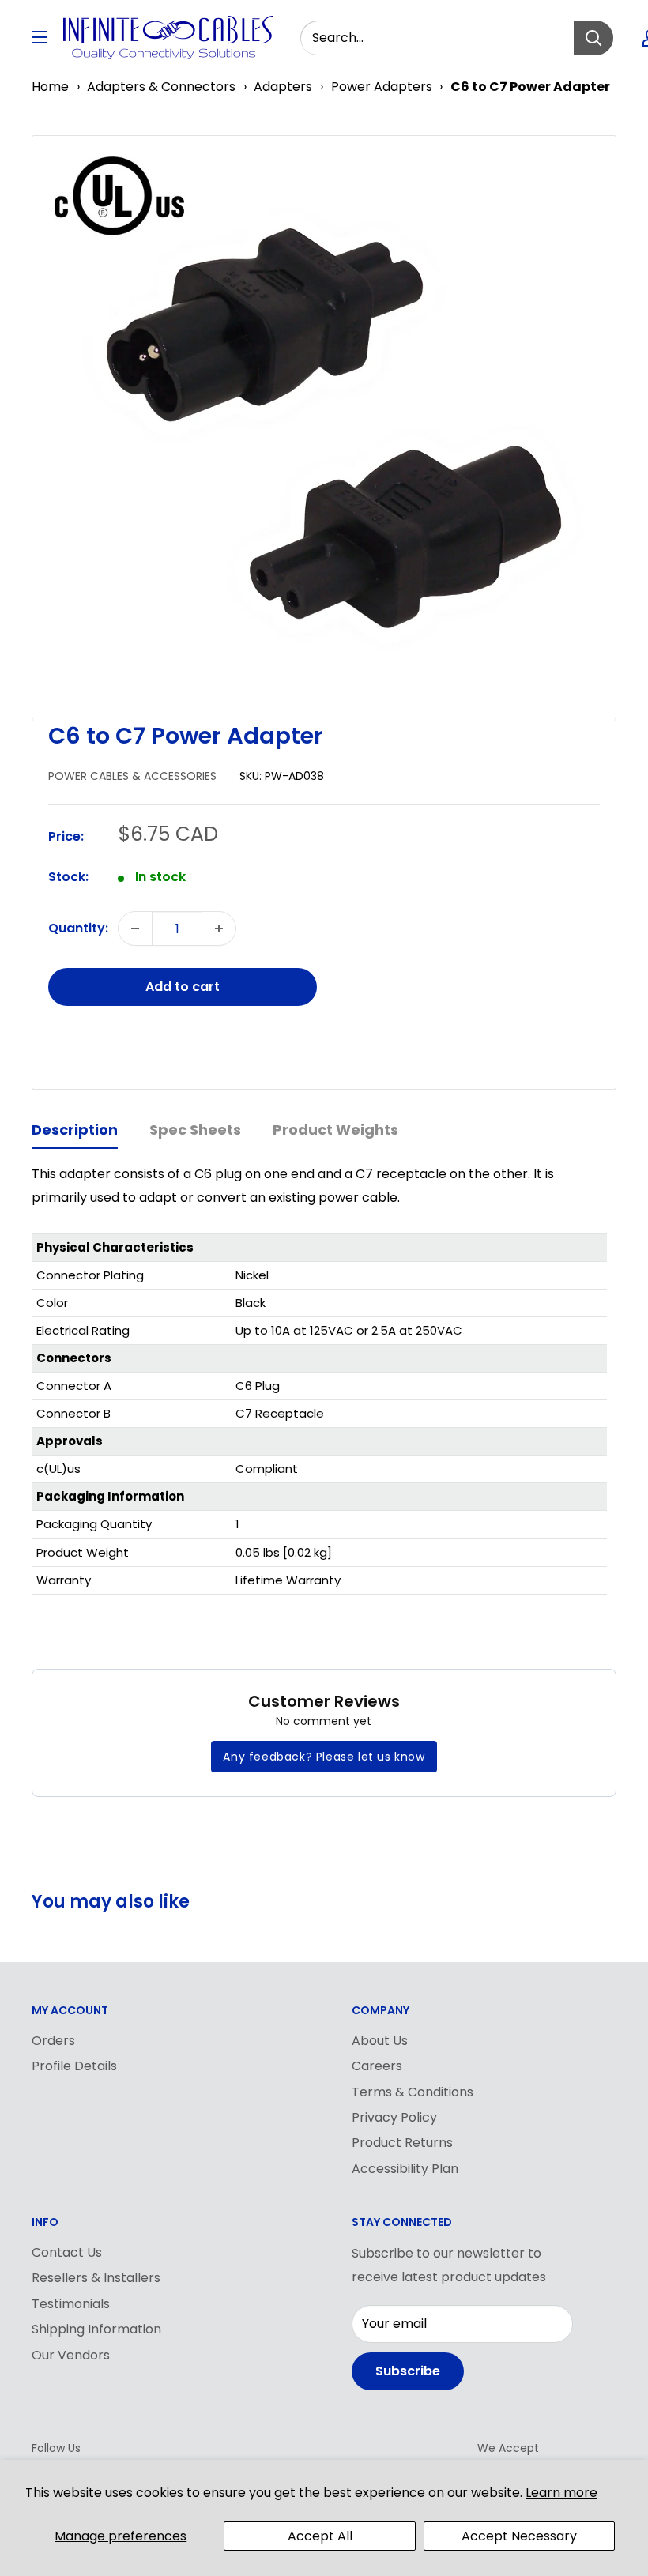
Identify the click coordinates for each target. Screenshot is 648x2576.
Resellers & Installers (96, 2278)
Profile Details (74, 2066)
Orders (53, 2041)
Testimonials (71, 2304)
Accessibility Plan (405, 2169)
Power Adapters (382, 87)
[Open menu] (40, 37)
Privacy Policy (394, 2117)
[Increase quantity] (219, 928)
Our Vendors (71, 2355)
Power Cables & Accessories (132, 776)
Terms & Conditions (413, 2092)
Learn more (561, 2493)
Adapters (283, 87)
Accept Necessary (519, 2536)
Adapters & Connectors (161, 87)
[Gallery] (324, 427)
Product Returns (402, 2143)
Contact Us (67, 2252)
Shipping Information (96, 2329)
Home (50, 87)
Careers (377, 2066)
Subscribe (408, 2371)
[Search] (593, 38)
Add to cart (183, 987)
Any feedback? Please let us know (324, 1757)
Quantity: (78, 928)
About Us (380, 2041)
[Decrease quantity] (135, 928)
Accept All (320, 2536)
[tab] (75, 1131)
